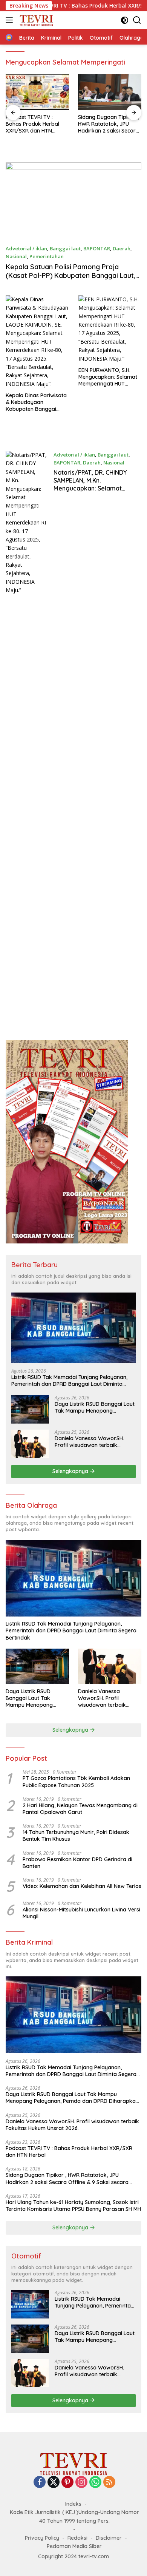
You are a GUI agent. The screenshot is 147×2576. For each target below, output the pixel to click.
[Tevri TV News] (35, 20)
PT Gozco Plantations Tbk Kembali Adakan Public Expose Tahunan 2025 (76, 1782)
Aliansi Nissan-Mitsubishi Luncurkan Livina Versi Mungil (81, 1913)
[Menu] (11, 20)
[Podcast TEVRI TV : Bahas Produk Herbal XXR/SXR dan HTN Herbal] (37, 92)
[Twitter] (54, 2483)
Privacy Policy (42, 2538)
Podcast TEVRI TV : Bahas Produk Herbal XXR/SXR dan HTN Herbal (32, 124)
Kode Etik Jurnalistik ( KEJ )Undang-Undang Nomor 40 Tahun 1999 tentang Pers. (74, 2516)
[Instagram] (81, 2483)
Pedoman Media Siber (74, 2546)
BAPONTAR (97, 248)
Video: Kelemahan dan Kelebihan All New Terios (82, 1886)
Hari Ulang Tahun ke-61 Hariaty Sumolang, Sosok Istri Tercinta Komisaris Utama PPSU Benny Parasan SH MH (73, 2206)
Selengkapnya (71, 1471)
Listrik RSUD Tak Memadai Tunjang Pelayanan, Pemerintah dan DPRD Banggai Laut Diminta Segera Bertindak (69, 1381)
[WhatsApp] (95, 2483)
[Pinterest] (67, 2483)
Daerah (122, 248)
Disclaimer (109, 2538)
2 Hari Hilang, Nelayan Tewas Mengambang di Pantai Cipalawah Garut (80, 1809)
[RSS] (109, 2483)
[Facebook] (40, 2483)
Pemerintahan (47, 256)
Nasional (16, 256)
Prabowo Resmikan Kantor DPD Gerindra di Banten (77, 1863)
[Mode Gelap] (125, 20)
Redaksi (77, 2538)
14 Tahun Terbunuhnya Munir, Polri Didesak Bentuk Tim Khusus (76, 1836)
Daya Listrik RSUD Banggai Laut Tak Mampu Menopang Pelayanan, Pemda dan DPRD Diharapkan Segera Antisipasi (95, 1407)
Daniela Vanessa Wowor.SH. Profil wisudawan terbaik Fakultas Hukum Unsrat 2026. (91, 1442)
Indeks (73, 2504)
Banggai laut (65, 248)
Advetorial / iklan (26, 248)
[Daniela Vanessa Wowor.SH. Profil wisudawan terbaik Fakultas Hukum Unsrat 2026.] (30, 1444)
